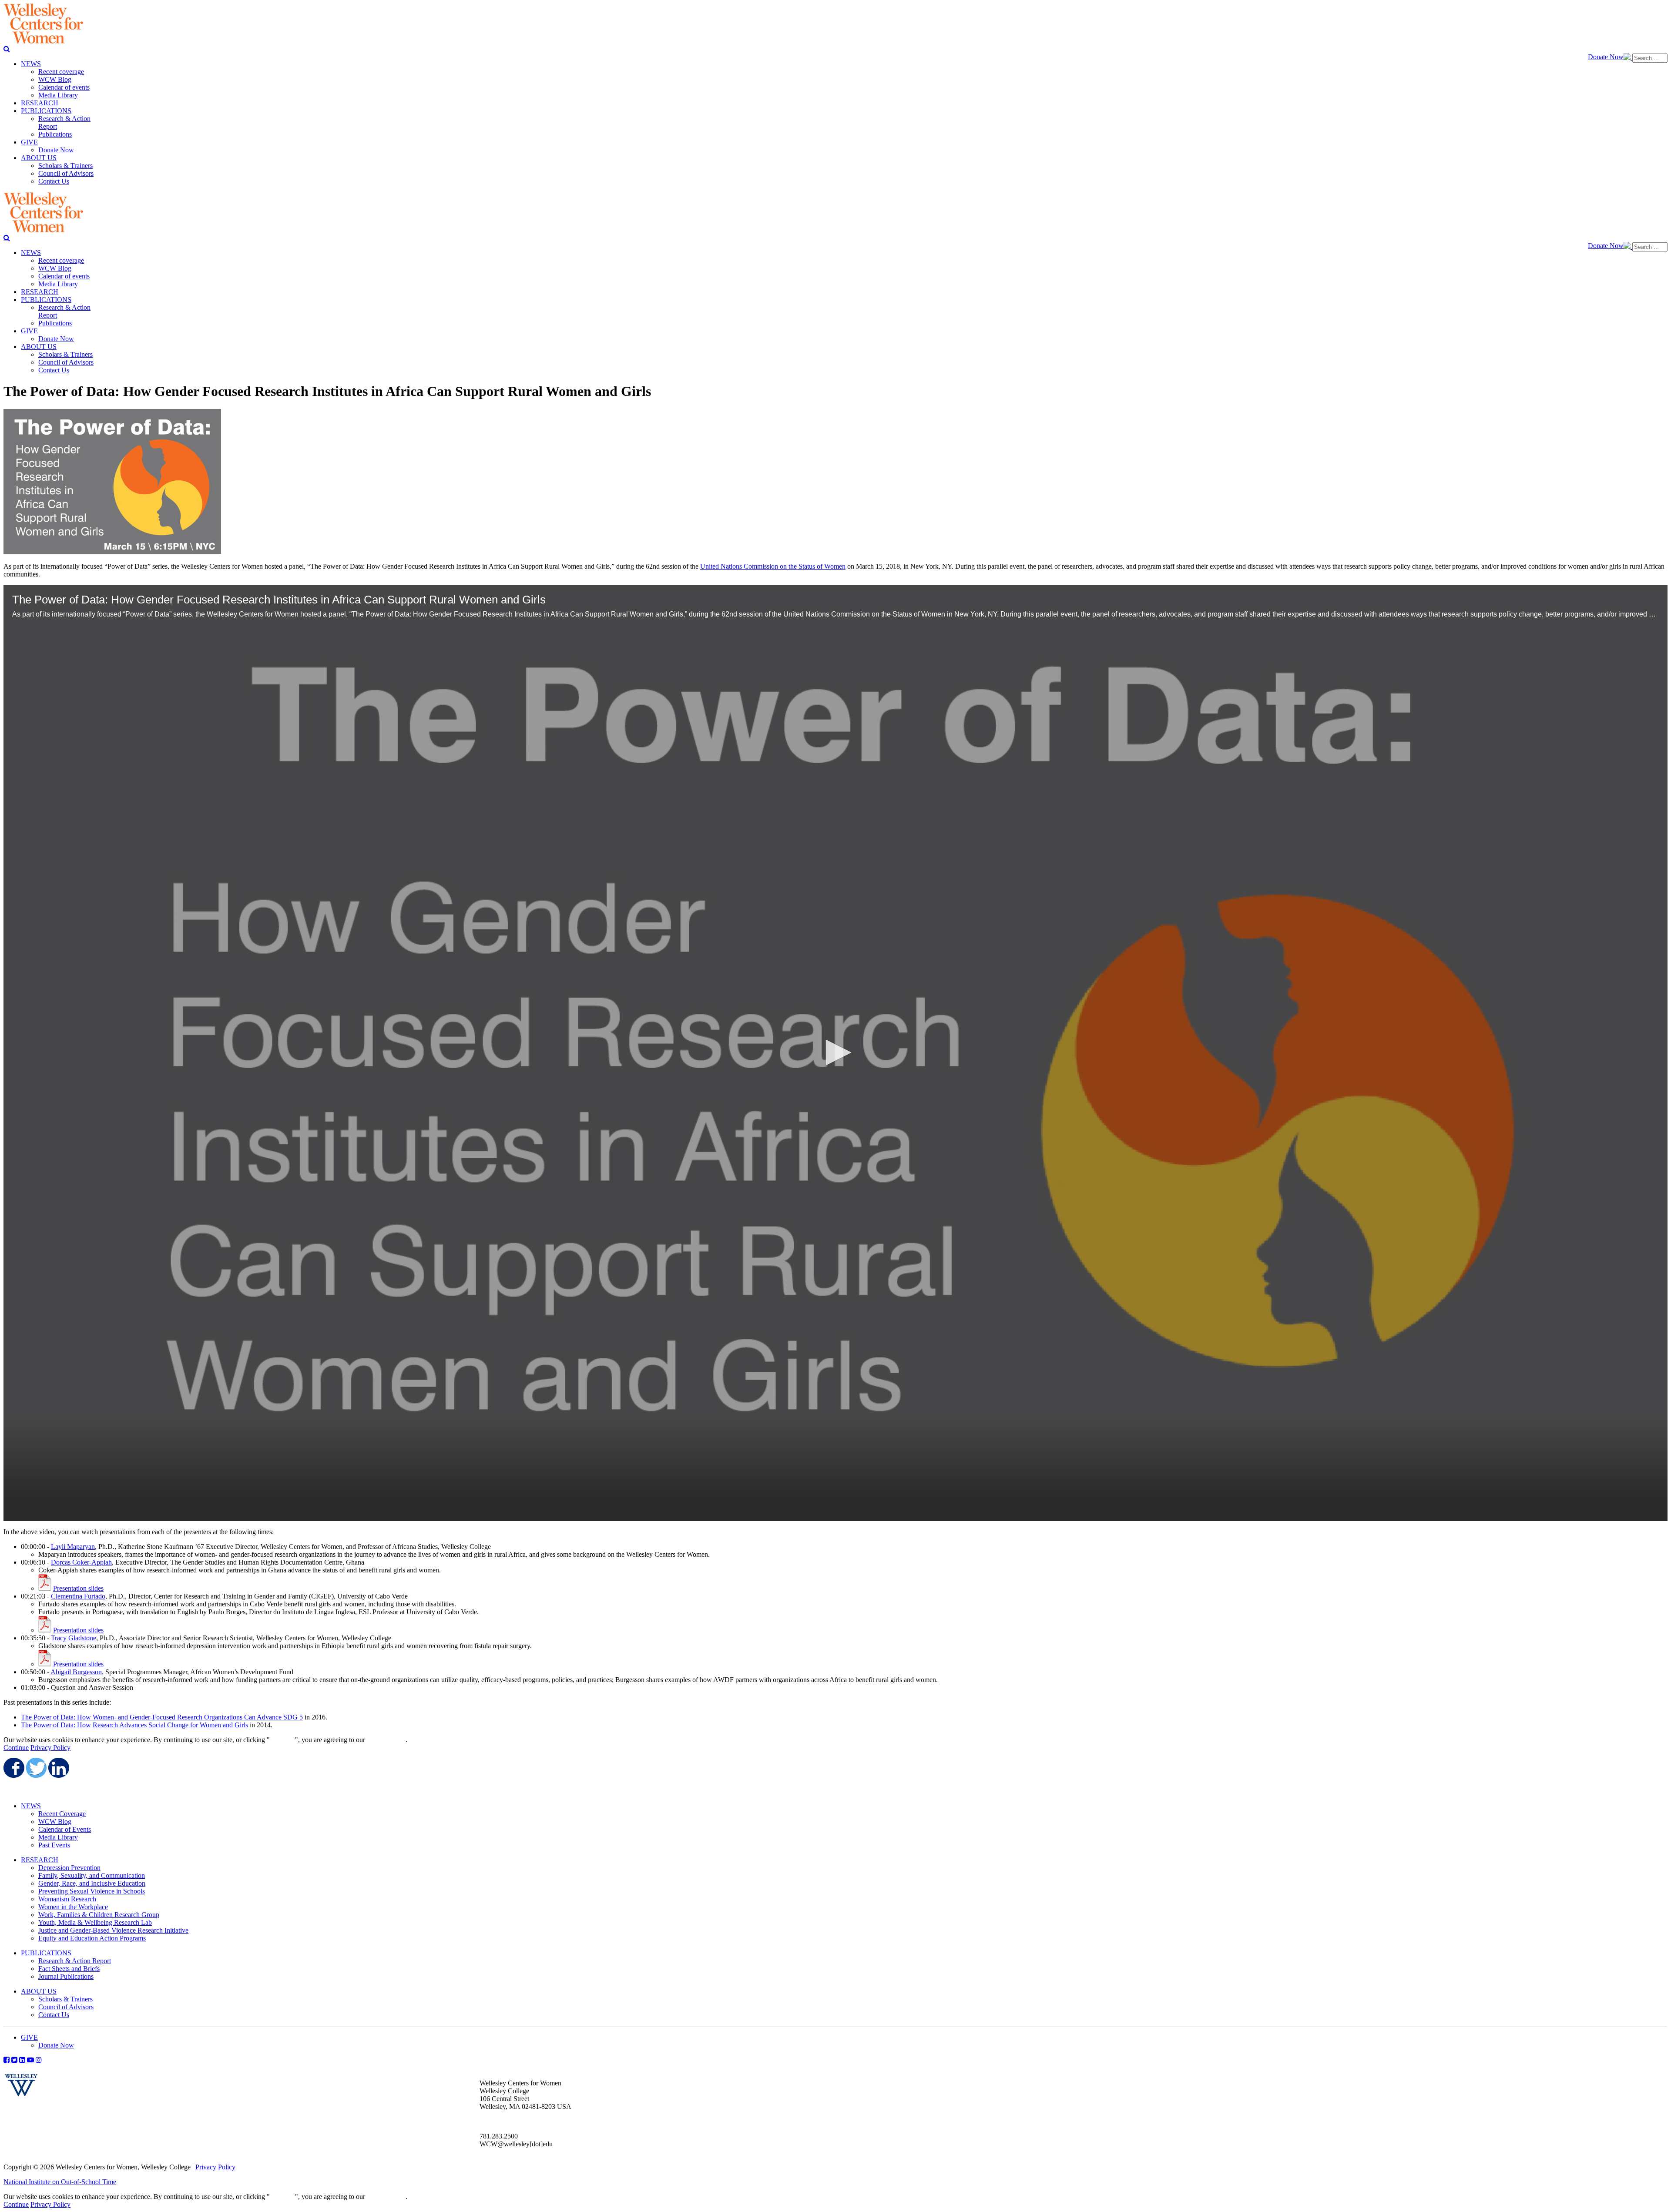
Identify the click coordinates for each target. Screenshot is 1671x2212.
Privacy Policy (50, 1748)
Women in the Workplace (73, 1907)
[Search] (7, 49)
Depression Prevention (69, 1868)
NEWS (31, 1806)
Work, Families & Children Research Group (99, 1915)
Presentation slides (78, 1588)
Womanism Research (67, 1899)
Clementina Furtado (78, 1596)
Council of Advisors (66, 2007)
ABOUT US (39, 1991)
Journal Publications (66, 1976)
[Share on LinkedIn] (58, 1768)
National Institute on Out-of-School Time (60, 2182)
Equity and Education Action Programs (92, 1938)
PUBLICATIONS (46, 1953)
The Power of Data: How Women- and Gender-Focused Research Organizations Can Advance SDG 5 (162, 1717)
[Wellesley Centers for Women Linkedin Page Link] (22, 2060)
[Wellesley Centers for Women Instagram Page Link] (39, 2060)
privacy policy (386, 1740)
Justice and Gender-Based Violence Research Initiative (113, 1930)
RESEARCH (40, 1860)
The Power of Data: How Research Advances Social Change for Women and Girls (134, 1725)
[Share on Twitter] (36, 1768)
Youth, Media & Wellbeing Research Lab (95, 1922)
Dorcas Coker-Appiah (81, 1562)
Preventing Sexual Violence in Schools (92, 1891)
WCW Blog (55, 1822)
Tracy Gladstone (74, 1638)
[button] (835, 1052)
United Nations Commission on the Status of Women (773, 566)
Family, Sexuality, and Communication (92, 1875)
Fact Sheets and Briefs (69, 1969)
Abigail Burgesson (76, 1672)
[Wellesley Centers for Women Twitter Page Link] (14, 2060)
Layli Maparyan (73, 1547)
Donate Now (1606, 57)
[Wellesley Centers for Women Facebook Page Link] (7, 2060)
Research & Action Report (75, 1961)
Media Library (58, 1837)
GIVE (29, 2037)
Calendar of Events (65, 1829)
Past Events (54, 1845)
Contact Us (54, 2015)
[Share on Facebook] (13, 1768)
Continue (282, 1740)
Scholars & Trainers (65, 1999)
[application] (835, 1053)
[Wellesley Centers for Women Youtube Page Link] (30, 2060)
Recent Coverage (62, 1814)
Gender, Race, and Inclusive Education (92, 1883)
